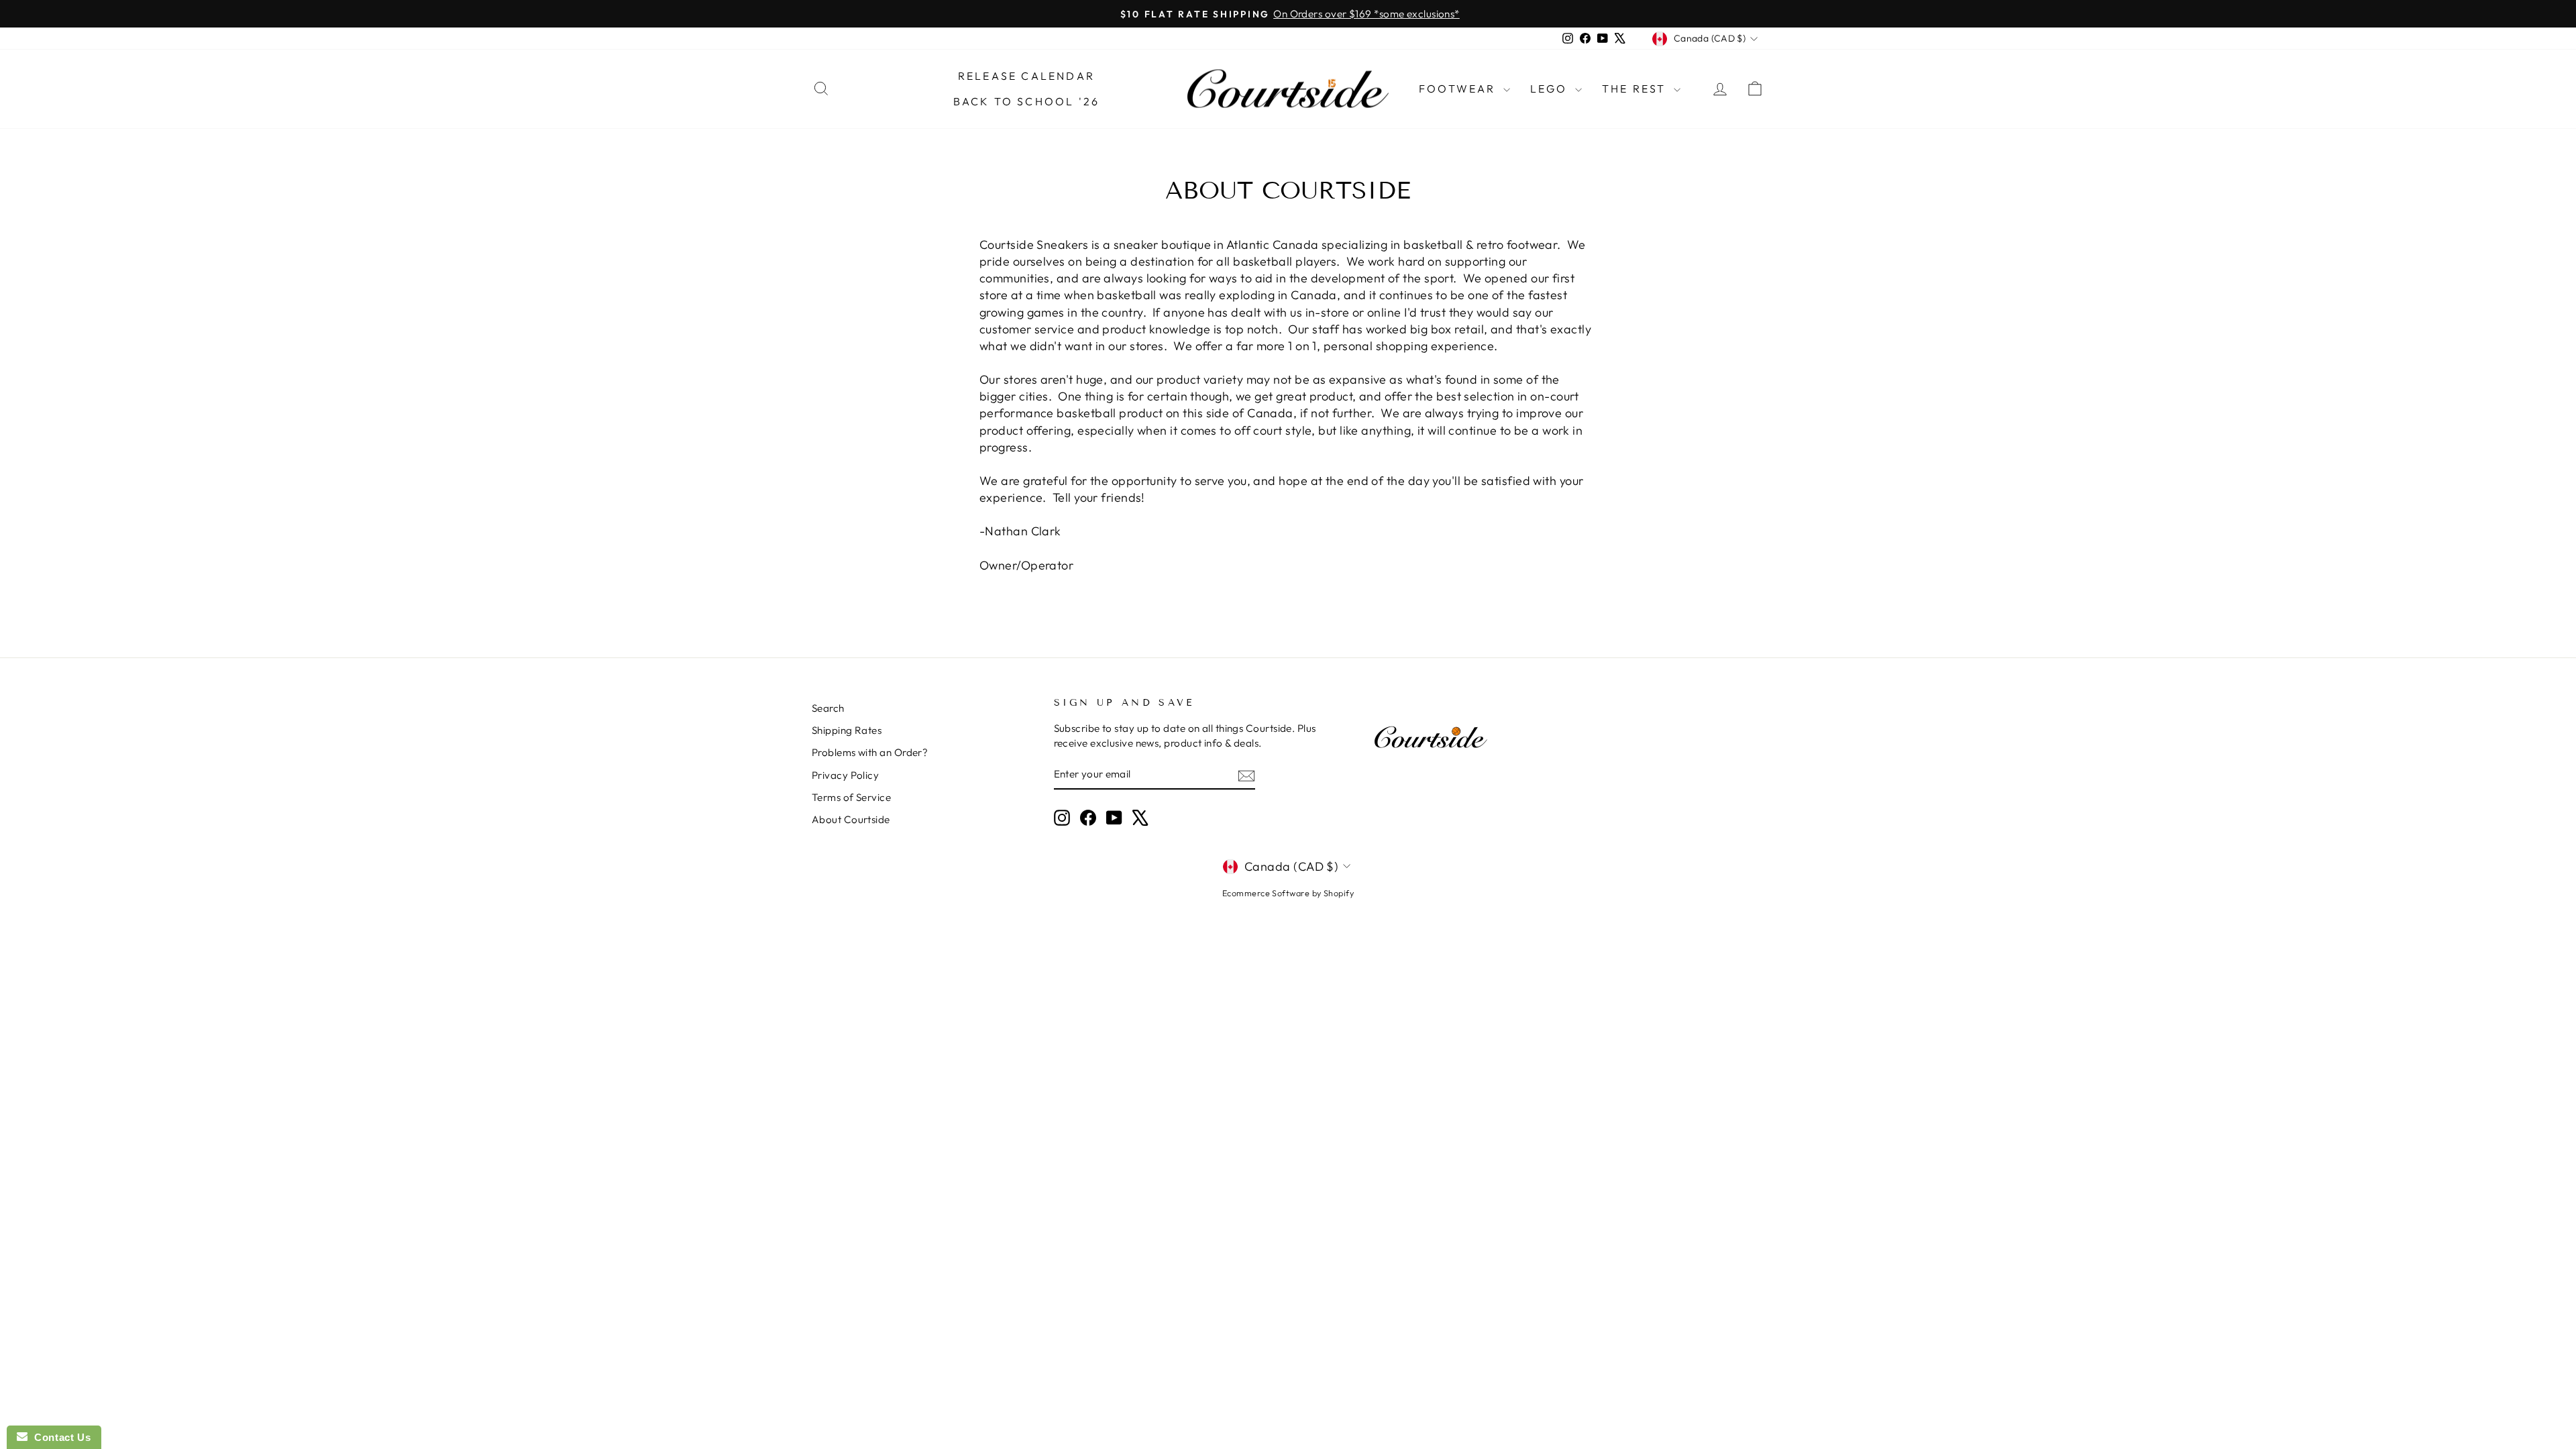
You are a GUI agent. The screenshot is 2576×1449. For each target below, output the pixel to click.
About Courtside (851, 819)
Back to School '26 (1027, 101)
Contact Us (59, 1437)
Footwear (1459, 89)
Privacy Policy (845, 775)
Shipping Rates (847, 730)
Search (828, 708)
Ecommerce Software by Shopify (1288, 893)
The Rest (1636, 89)
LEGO (1551, 89)
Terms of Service (851, 797)
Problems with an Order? (870, 752)
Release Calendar (1026, 76)
